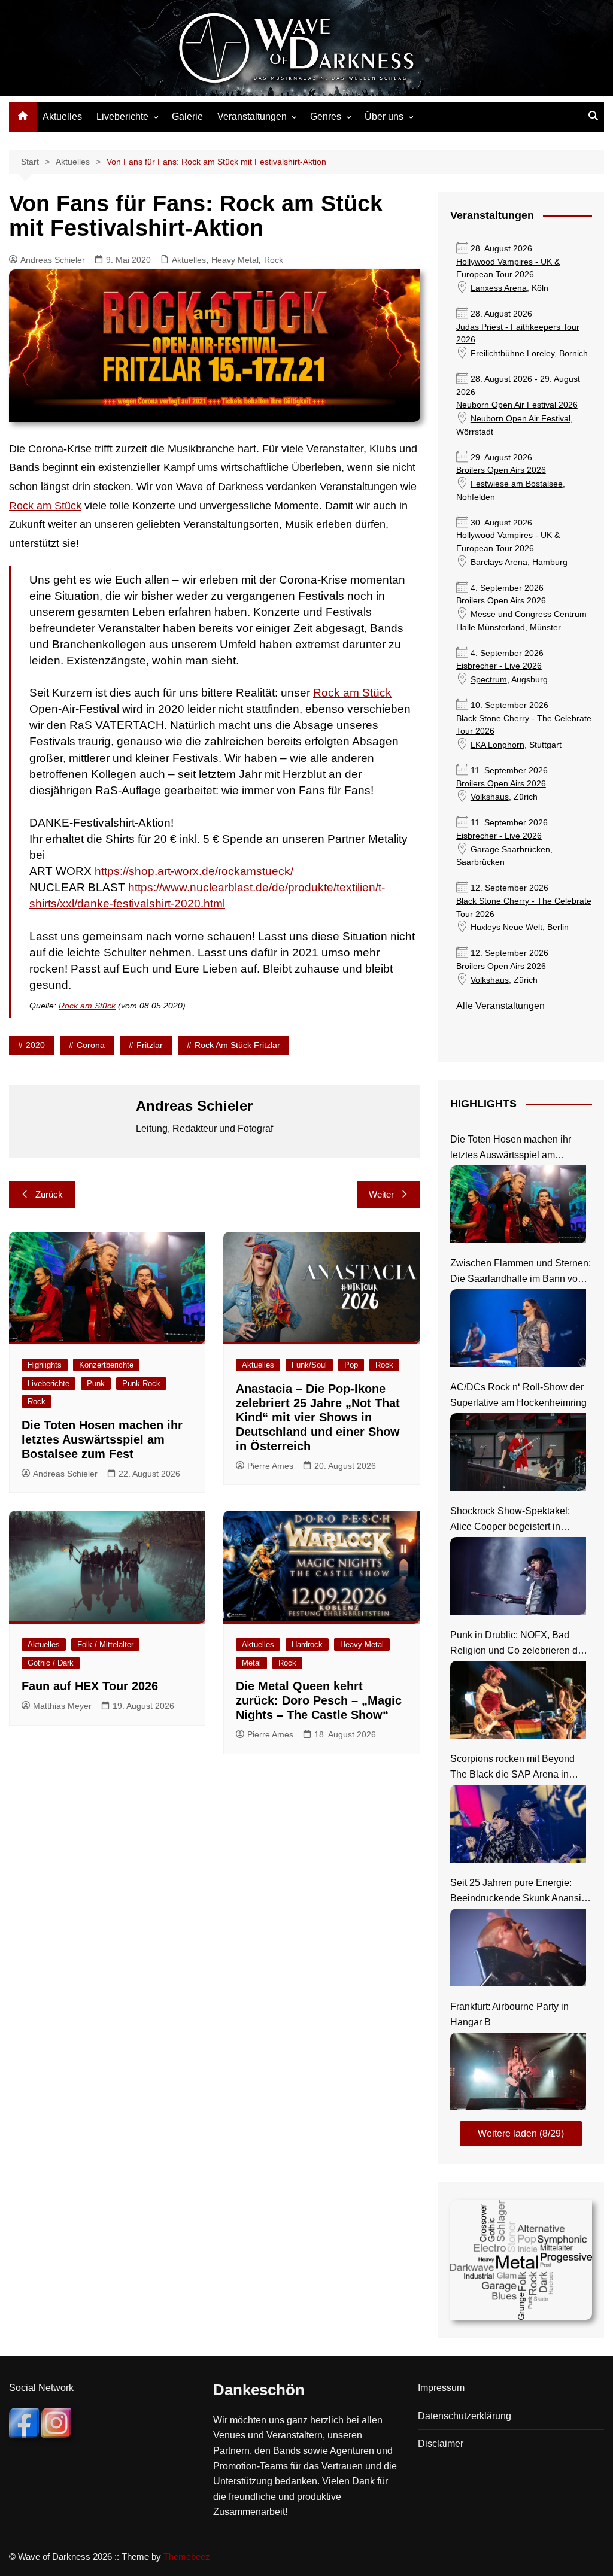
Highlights (45, 1365)
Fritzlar (150, 1045)
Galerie (187, 116)
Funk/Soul (309, 1365)
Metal (251, 1663)
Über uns (384, 116)
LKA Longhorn (497, 745)
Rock (274, 260)
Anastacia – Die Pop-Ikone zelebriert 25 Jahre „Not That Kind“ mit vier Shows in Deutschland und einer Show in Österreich (318, 1417)
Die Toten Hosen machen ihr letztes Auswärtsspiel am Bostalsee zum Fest (102, 1439)
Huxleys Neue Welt (506, 927)
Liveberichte (122, 116)
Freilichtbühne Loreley (512, 353)
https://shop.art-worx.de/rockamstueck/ (194, 871)
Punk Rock (141, 1383)
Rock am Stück (45, 506)
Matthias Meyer (62, 1706)
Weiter (381, 1194)
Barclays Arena (499, 562)
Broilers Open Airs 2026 (501, 470)
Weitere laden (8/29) (521, 2133)
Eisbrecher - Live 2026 (499, 666)
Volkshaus (490, 797)
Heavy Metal (235, 260)
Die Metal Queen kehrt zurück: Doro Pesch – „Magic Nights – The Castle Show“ (319, 1700)
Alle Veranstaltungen (500, 1006)
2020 (35, 1045)
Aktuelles (62, 116)
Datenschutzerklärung (465, 2416)
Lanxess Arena (499, 288)
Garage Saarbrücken (510, 850)
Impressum (441, 2388)
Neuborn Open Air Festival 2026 (517, 405)
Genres (326, 116)
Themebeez (187, 2557)
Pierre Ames (270, 1466)
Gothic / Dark (51, 1663)
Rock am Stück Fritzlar (237, 1045)
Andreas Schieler (53, 260)
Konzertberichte (106, 1365)
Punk (96, 1383)
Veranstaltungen (252, 116)
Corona (91, 1045)
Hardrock (307, 1644)
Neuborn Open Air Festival (521, 419)
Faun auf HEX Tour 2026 (90, 1686)
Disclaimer (441, 2443)
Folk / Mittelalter (105, 1644)
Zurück (49, 1194)
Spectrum (489, 680)
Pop (351, 1365)
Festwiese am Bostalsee (517, 484)
